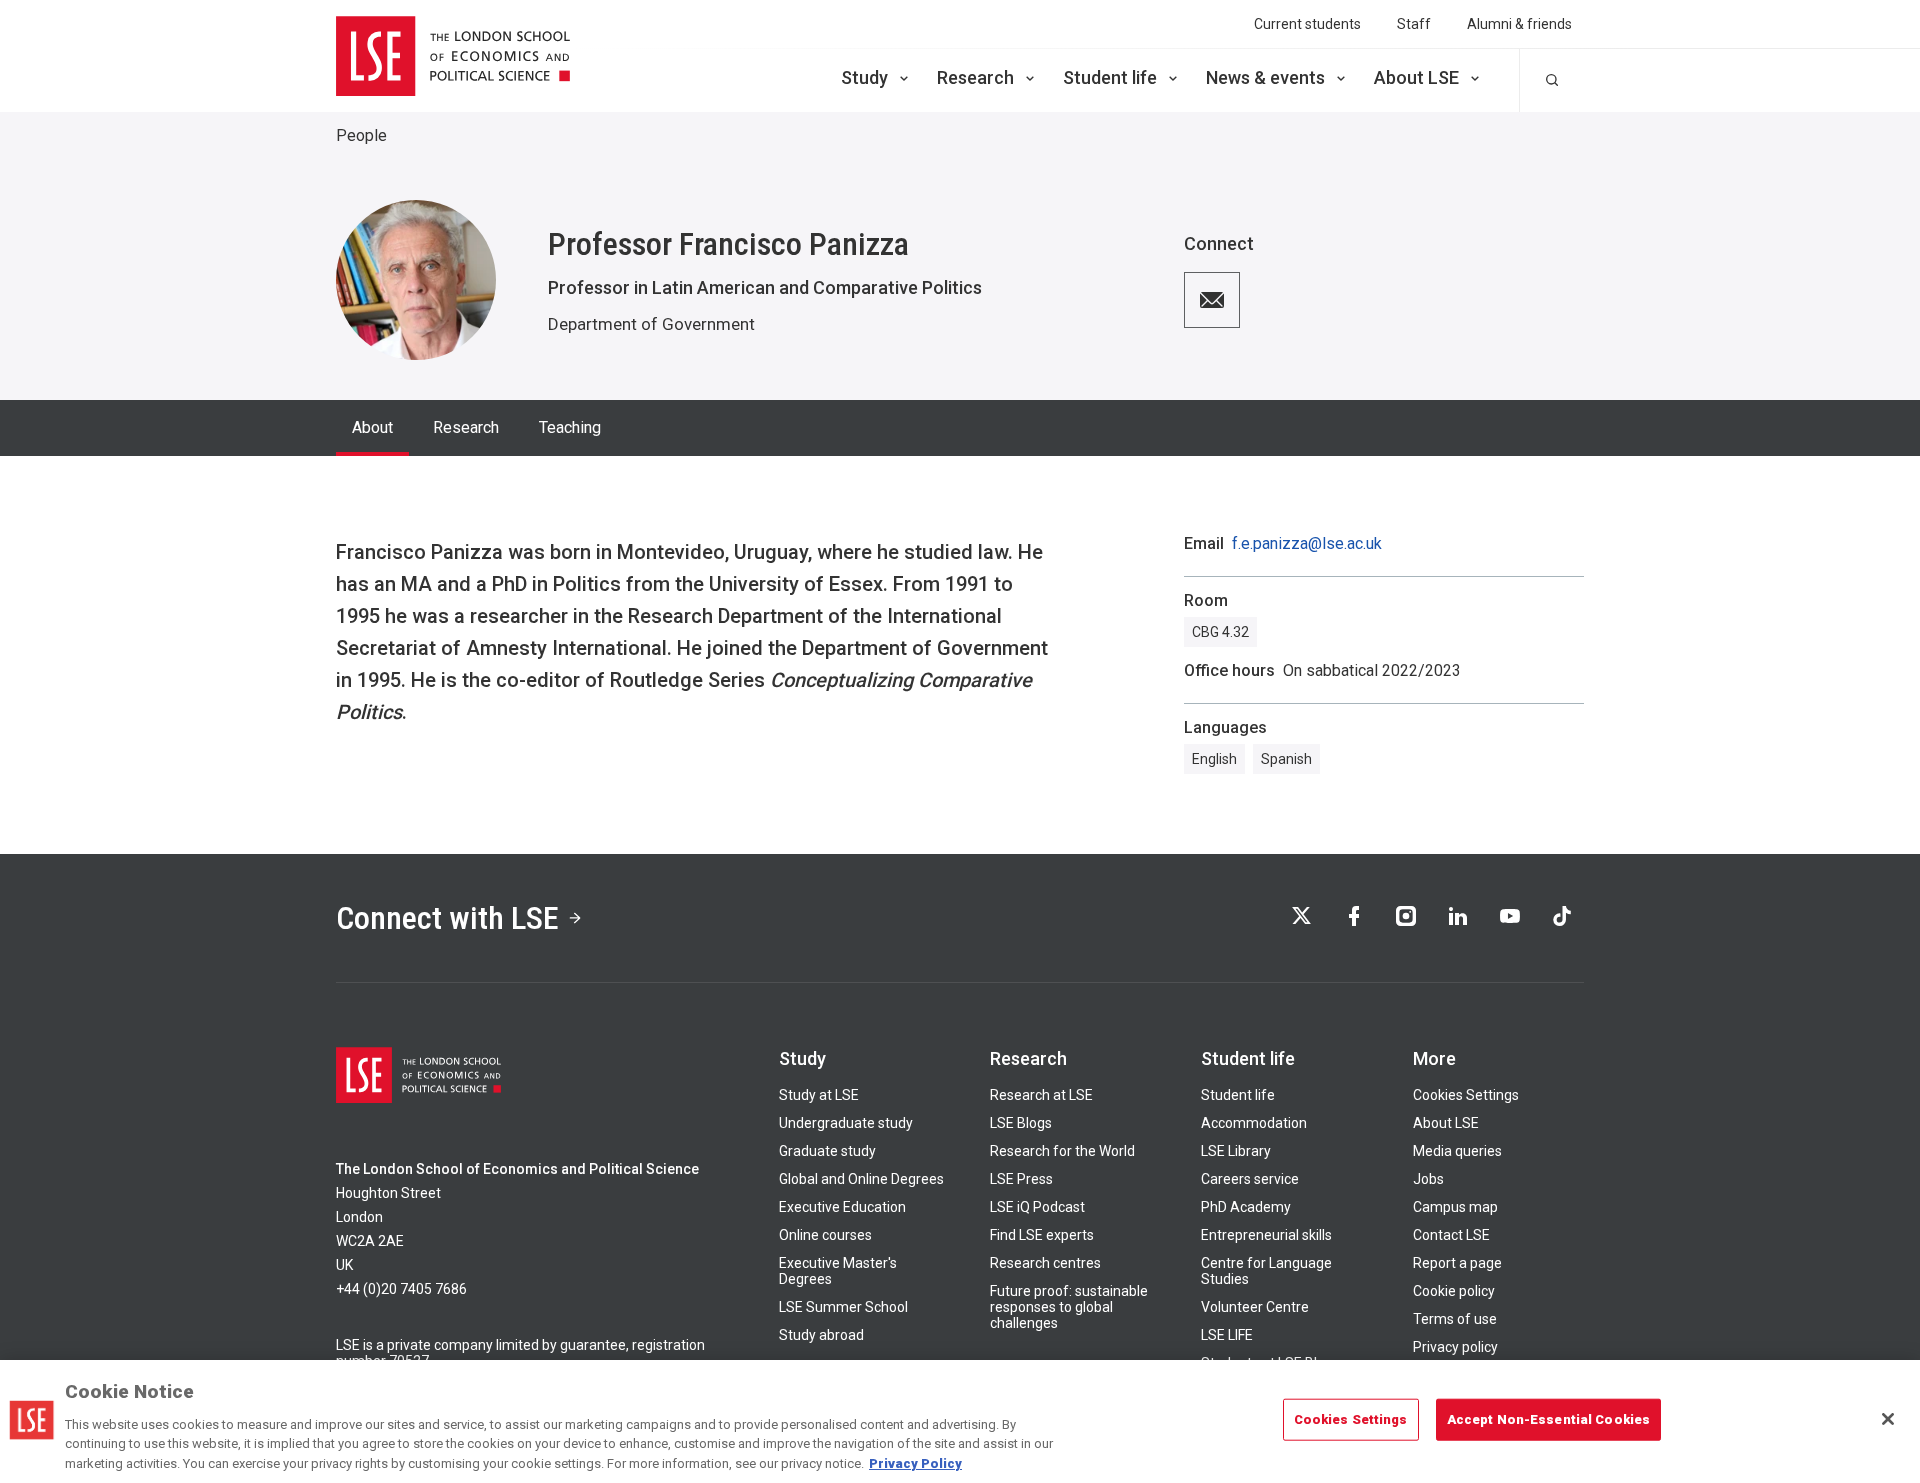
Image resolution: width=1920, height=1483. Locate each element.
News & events (1265, 77)
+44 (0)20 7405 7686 (401, 1289)
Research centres (1045, 1263)
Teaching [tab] (570, 427)
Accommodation (1254, 1123)
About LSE (1416, 77)
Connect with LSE (447, 918)
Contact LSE (1451, 1235)
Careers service (1250, 1179)
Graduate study (827, 1151)
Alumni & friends (1519, 24)
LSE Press (1021, 1179)
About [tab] (372, 427)
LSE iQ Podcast (1037, 1207)
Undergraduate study (846, 1123)
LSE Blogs (1021, 1123)
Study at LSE (819, 1095)
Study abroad (821, 1335)
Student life (1110, 77)
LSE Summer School (843, 1307)
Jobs (1428, 1179)
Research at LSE (1041, 1095)
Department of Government (651, 324)
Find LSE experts (1042, 1235)
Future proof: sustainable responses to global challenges (1069, 1307)
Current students (1307, 24)
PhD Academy (1246, 1207)
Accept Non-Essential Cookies (1549, 1419)
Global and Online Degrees (861, 1179)
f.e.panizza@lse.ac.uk (1307, 544)
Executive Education (842, 1207)
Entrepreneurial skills (1266, 1235)
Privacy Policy (915, 1462)
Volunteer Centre (1255, 1307)
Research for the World (1062, 1151)
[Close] (1888, 1419)
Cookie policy (1454, 1291)
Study (864, 77)
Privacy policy (1455, 1347)
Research (975, 77)
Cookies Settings (1466, 1095)
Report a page (1457, 1263)
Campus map (1455, 1207)
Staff (1414, 24)
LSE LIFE (1227, 1335)
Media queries (1457, 1151)
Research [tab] (466, 427)
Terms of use (1455, 1319)
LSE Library (1236, 1151)
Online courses (825, 1235)
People (361, 135)
